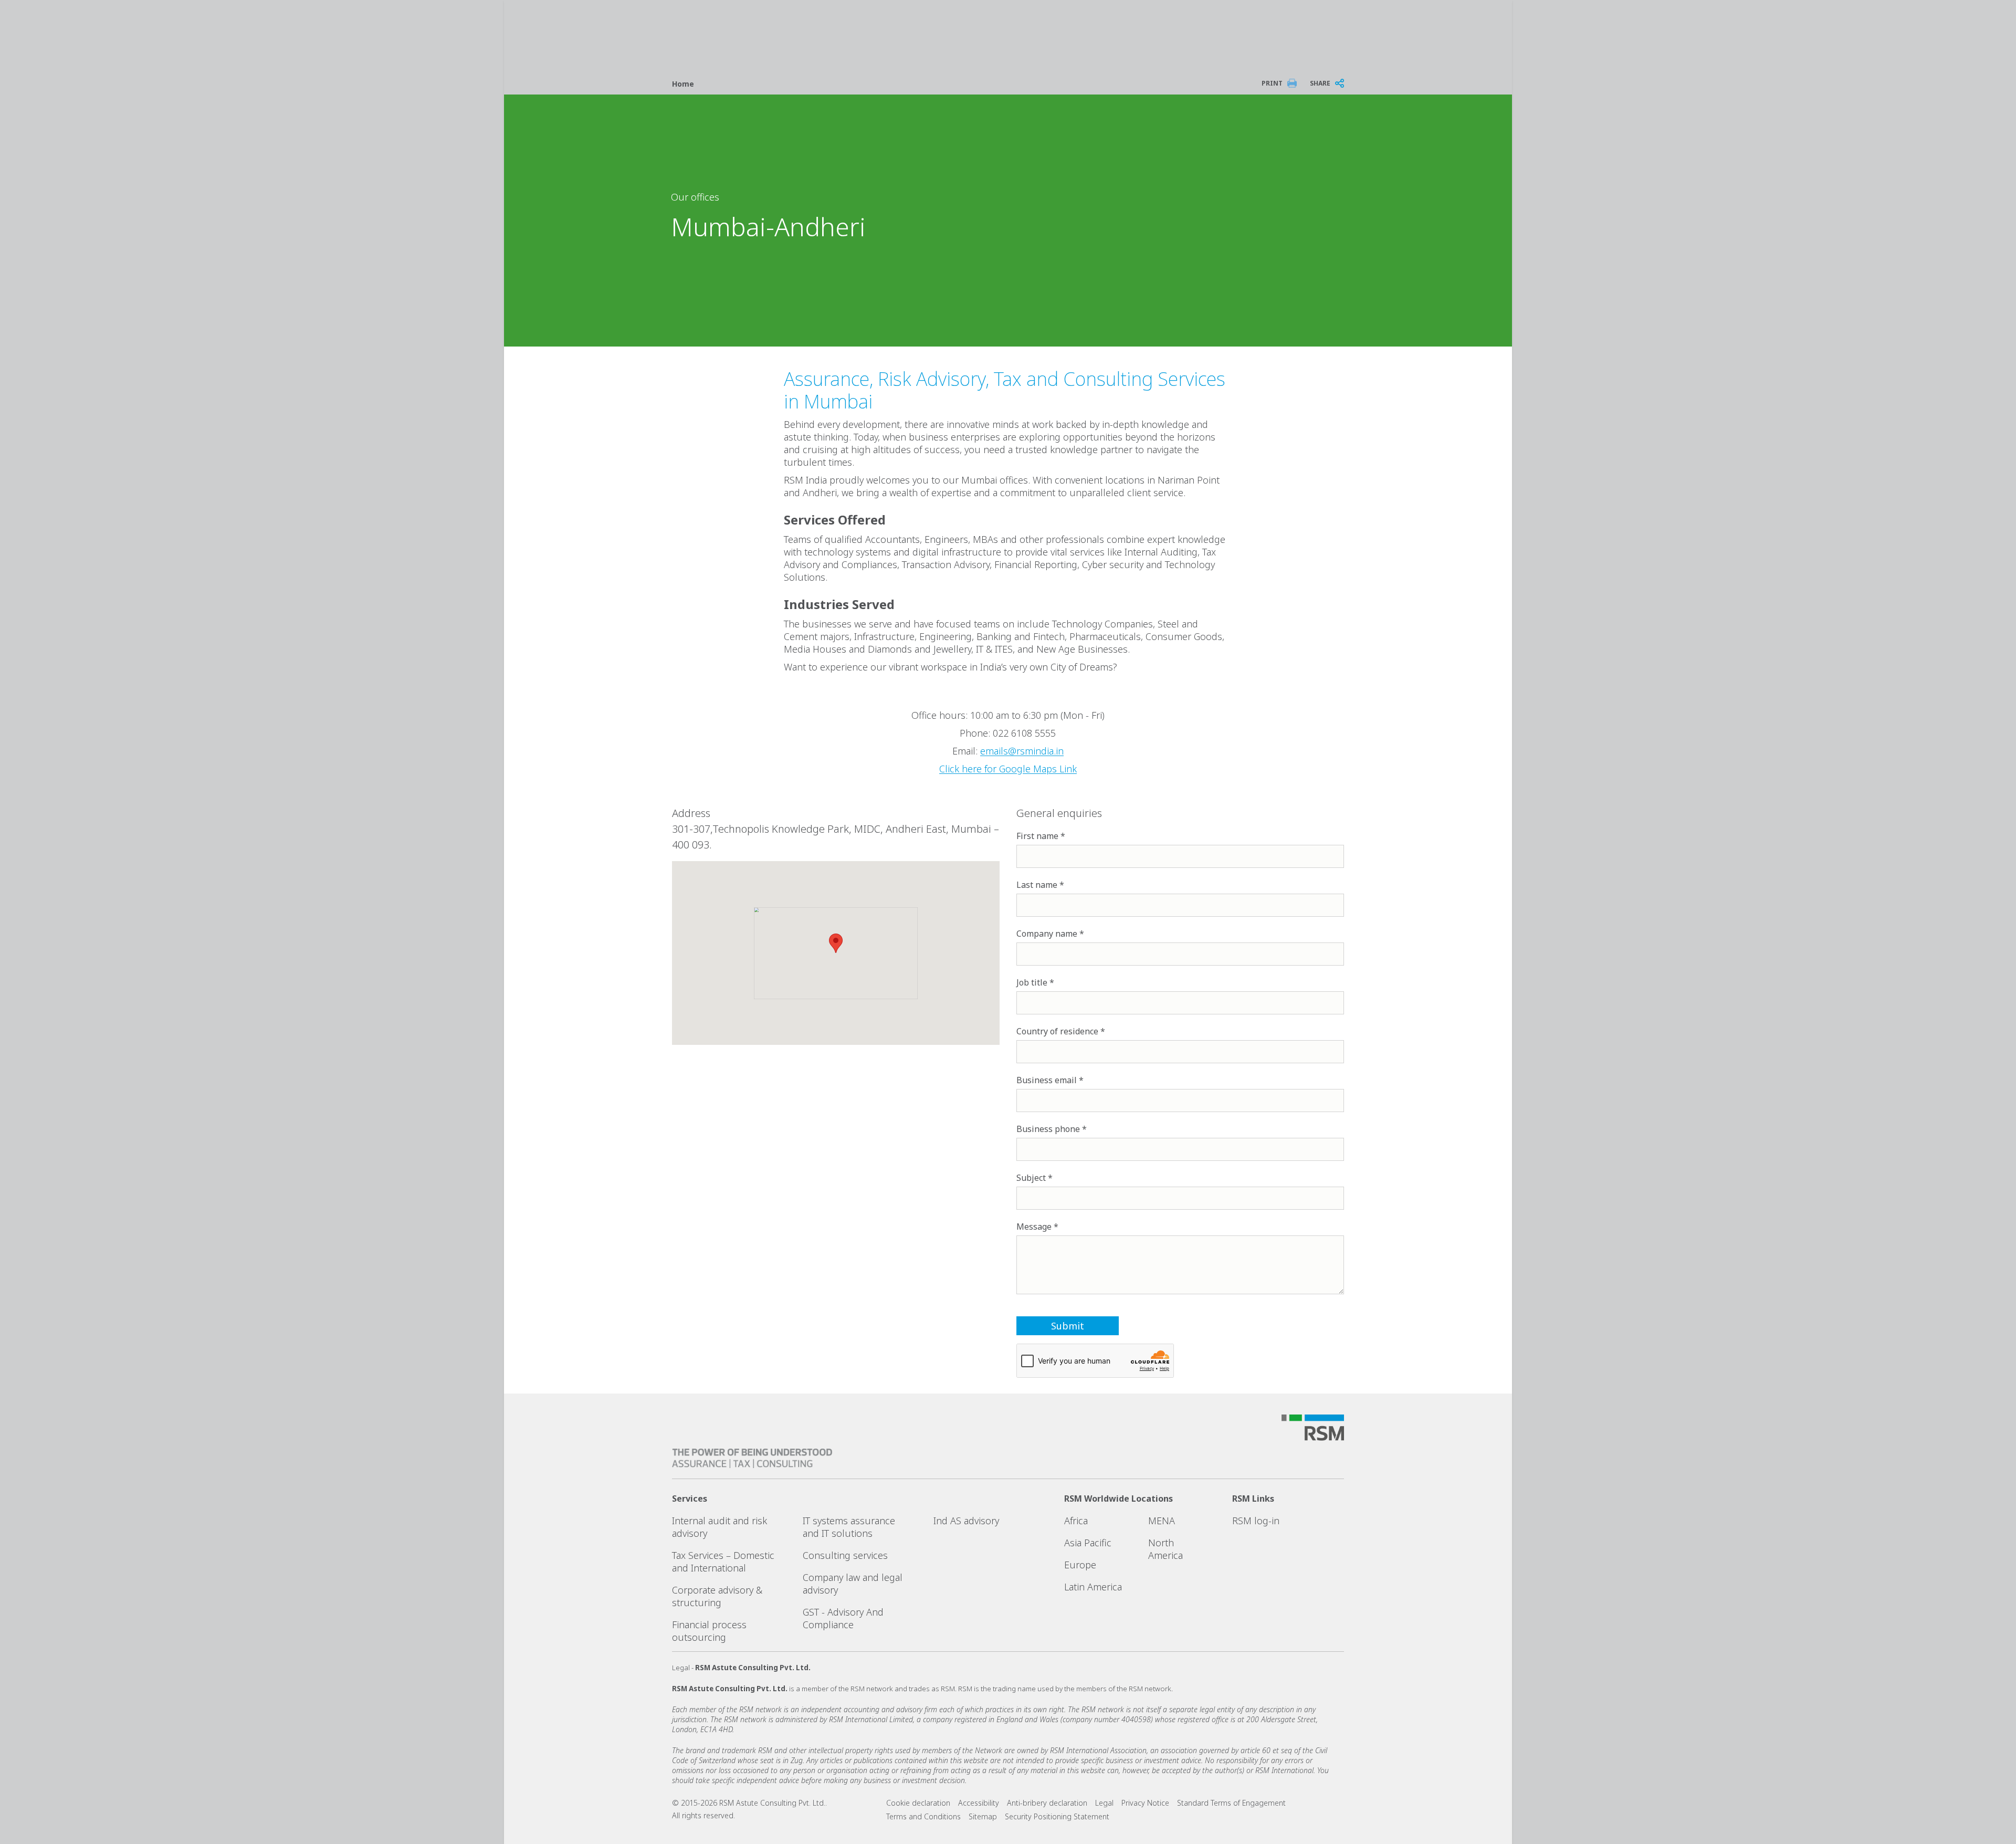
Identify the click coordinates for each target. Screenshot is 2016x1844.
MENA (1162, 1521)
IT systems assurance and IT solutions (849, 1527)
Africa (1076, 1521)
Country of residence (1057, 1031)
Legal (1104, 1803)
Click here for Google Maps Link (1008, 769)
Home (683, 84)
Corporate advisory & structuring (717, 1596)
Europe (1080, 1565)
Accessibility (979, 1803)
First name (1037, 836)
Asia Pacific (1088, 1543)
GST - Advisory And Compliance (843, 1618)
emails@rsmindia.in (1022, 751)
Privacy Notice (1145, 1803)
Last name (1037, 885)
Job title (1032, 982)
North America (1165, 1549)
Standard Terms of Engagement (1231, 1803)
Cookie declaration (918, 1803)
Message (1034, 1227)
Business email (1047, 1080)
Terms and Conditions (923, 1816)
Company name (1047, 934)
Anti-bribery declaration (1047, 1803)
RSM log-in (1256, 1521)
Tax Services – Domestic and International (723, 1562)
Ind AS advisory (966, 1521)
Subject (1031, 1178)
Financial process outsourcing (709, 1631)
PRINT (1272, 83)
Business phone (1048, 1129)
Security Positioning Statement (1057, 1816)
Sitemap (983, 1816)
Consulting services (845, 1555)
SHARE (1320, 83)
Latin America (1093, 1587)
